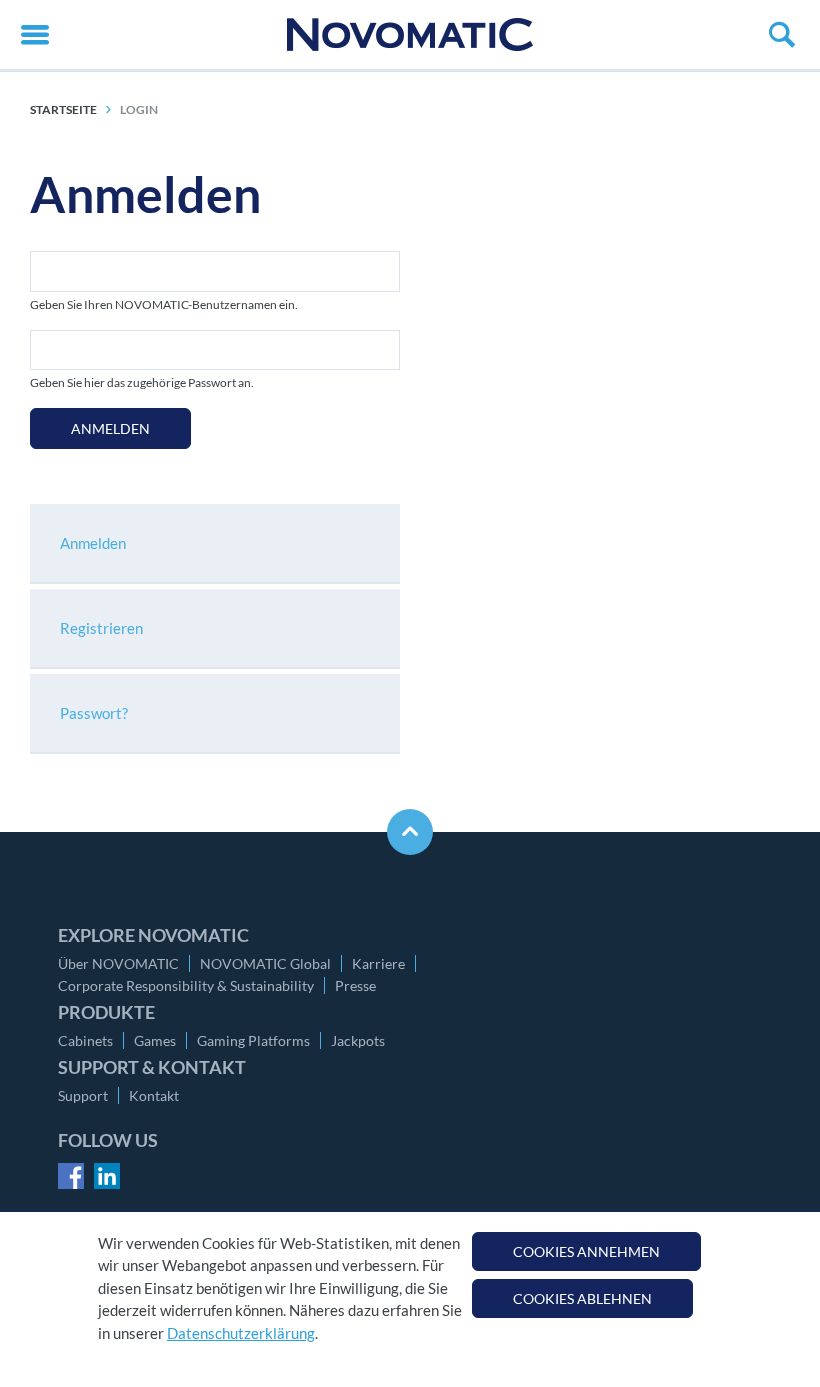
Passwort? (94, 713)
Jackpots (358, 1040)
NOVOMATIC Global (265, 963)
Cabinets (85, 1040)
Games (155, 1040)
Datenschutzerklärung (241, 1333)
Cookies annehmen (586, 1251)
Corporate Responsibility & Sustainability (186, 985)
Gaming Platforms (253, 1040)
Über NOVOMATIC (118, 963)
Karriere (378, 963)
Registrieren (101, 628)
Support (83, 1095)
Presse (355, 985)
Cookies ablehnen (582, 1298)
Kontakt (154, 1095)
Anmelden (110, 428)
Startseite (63, 109)
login (139, 109)
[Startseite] (410, 34)
